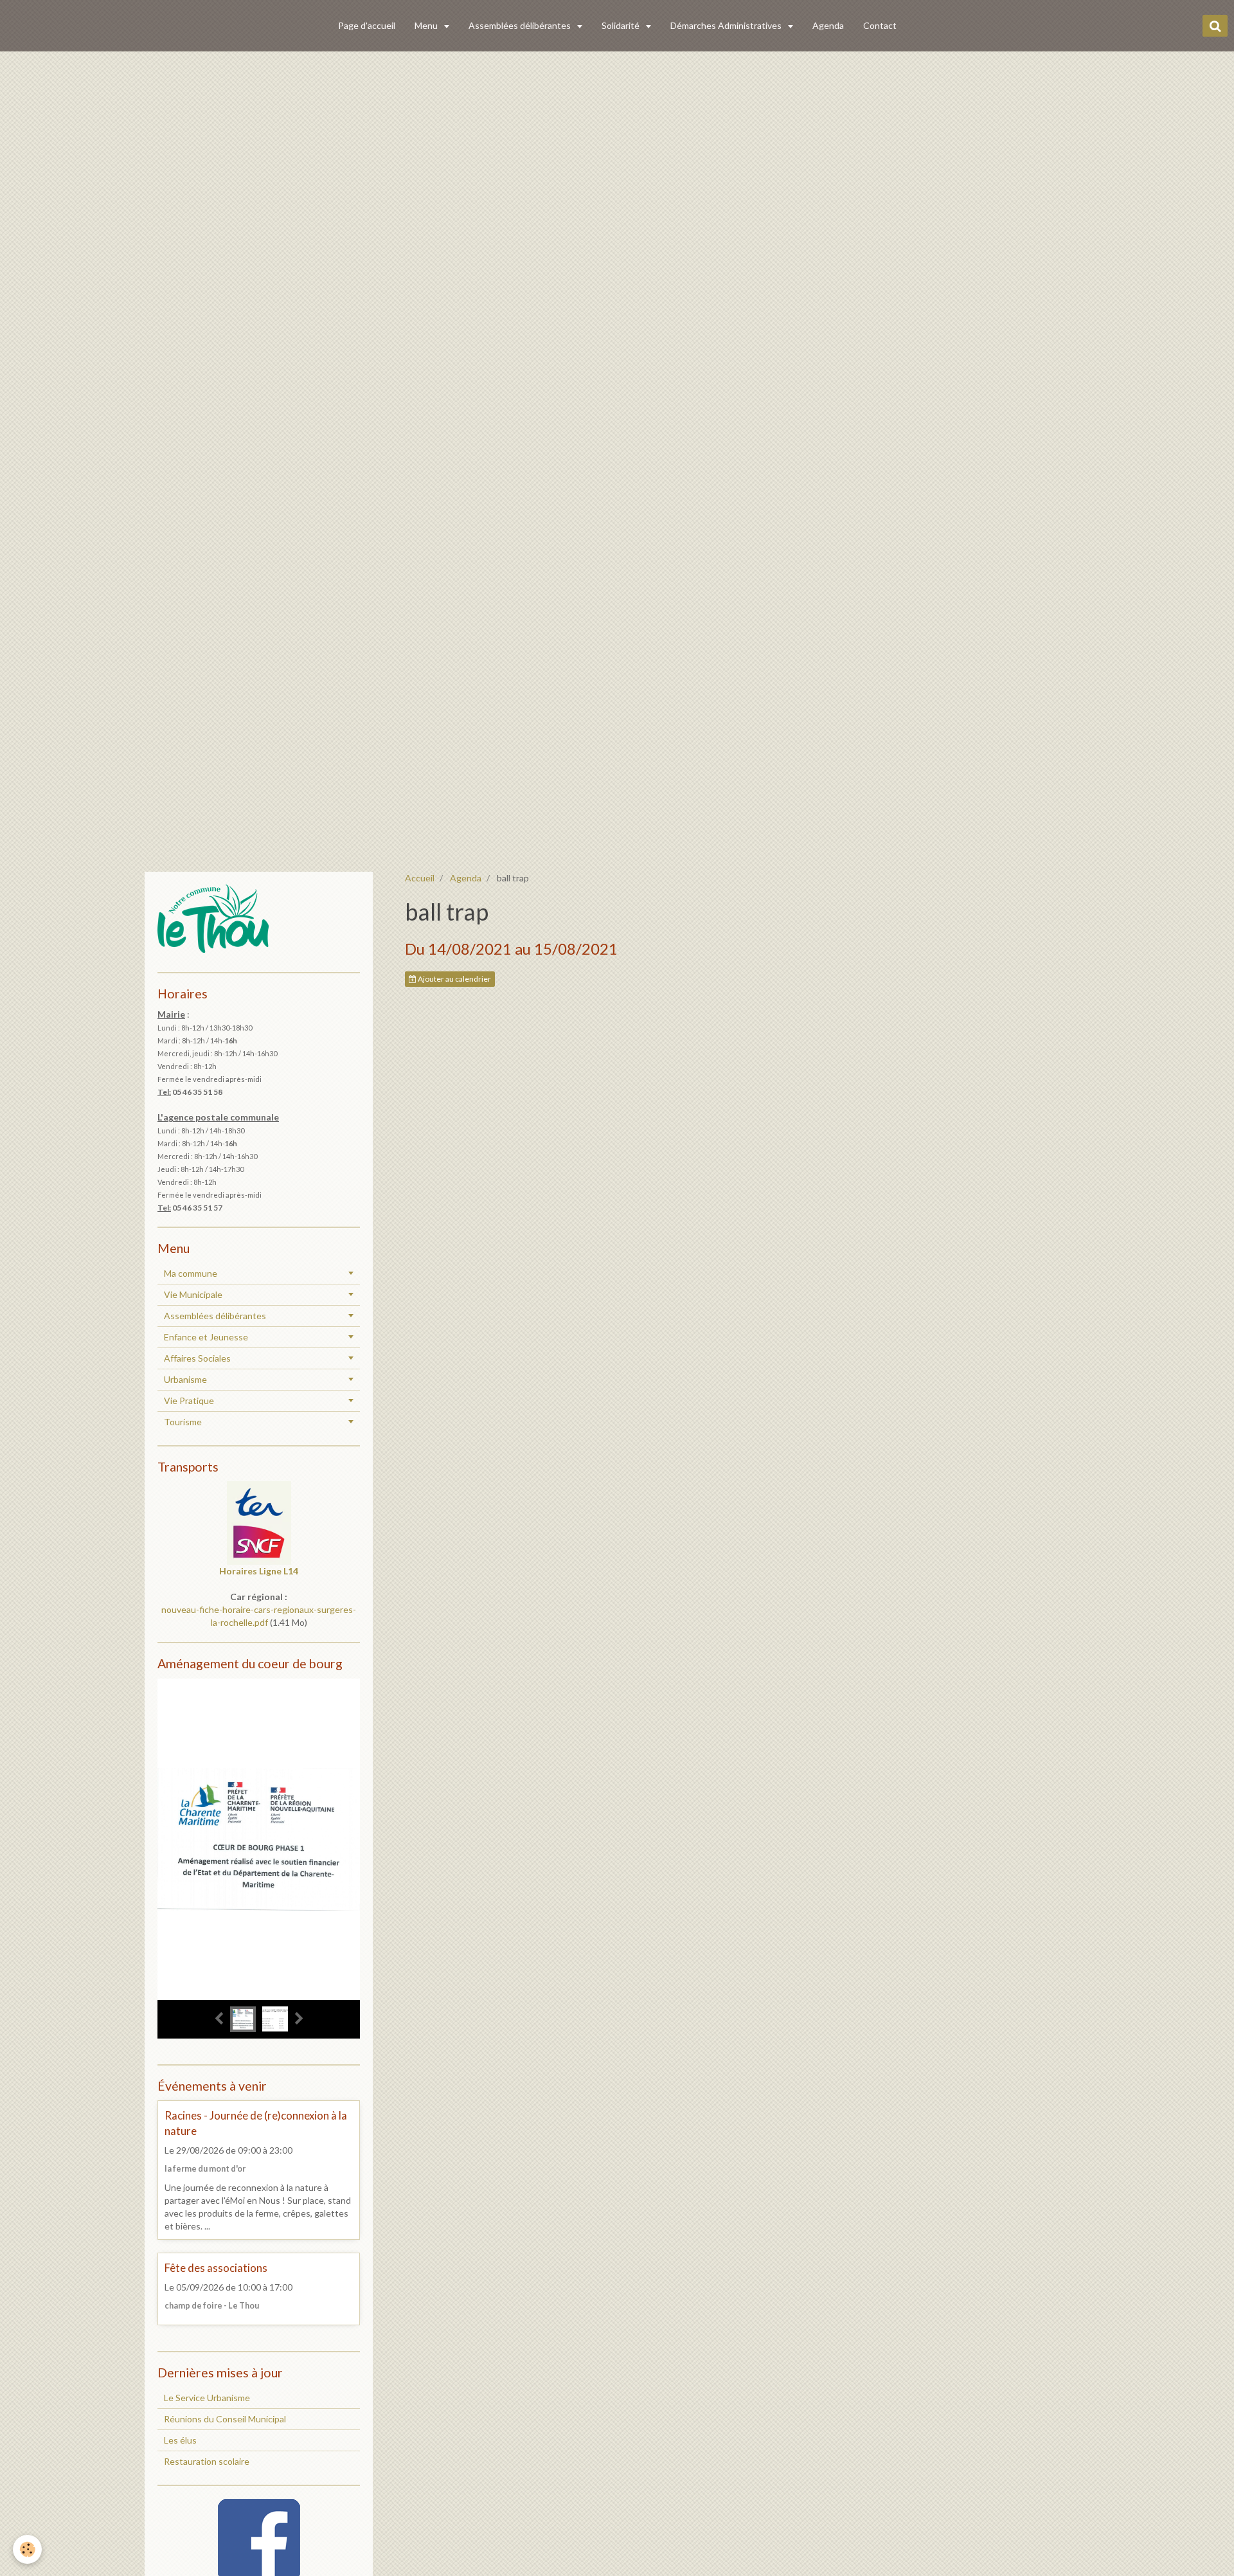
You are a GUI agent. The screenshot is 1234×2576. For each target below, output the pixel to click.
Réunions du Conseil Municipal (225, 2419)
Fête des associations (216, 2268)
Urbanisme (185, 1379)
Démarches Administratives (727, 25)
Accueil (420, 878)
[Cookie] (27, 2549)
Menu (427, 25)
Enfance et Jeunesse (206, 1337)
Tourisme (183, 1422)
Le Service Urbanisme (207, 2398)
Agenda (828, 25)
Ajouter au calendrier (454, 979)
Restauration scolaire (207, 2461)
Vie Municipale (193, 1294)
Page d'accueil (367, 25)
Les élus (180, 2440)
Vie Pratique (189, 1401)
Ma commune (191, 1273)
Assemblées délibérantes (521, 25)
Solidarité (621, 25)
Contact (880, 25)
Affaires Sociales (197, 1358)
